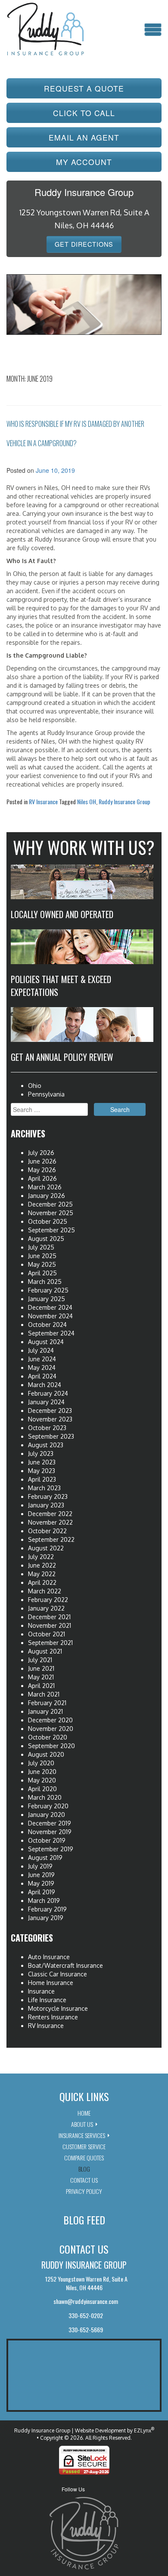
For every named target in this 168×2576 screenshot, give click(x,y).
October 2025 (48, 1221)
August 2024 (46, 1342)
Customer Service (84, 2146)
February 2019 (47, 1909)
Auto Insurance (49, 1957)
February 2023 (48, 1496)
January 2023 (46, 1505)
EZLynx (143, 2431)
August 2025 (46, 1239)
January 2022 (46, 1608)
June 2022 (42, 1565)
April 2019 (42, 1892)
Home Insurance (51, 1983)
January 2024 (46, 1402)
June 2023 (42, 1462)
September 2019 (51, 1849)
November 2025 (51, 1213)
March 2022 (45, 1591)
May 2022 (42, 1574)
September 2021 (50, 1643)
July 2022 (41, 1557)
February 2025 (48, 1290)
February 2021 (47, 1703)
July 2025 (41, 1247)
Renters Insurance (53, 2017)
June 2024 (42, 1359)
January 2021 (45, 1711)
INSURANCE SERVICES (82, 2135)
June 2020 (42, 1772)
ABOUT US (82, 2124)
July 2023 (41, 1453)
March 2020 (45, 1797)
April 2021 (41, 1686)
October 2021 (47, 1634)
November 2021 (50, 1625)
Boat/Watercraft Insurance (65, 1965)
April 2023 (42, 1479)
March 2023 (44, 1488)
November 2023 (50, 1419)
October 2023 (47, 1428)
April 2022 (42, 1582)
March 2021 (44, 1694)
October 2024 (47, 1325)
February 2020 (48, 1806)
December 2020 (50, 1720)
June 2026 (42, 1161)
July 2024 (41, 1350)
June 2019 (41, 1875)
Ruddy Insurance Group (124, 801)
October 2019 (47, 1840)
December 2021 (49, 1617)
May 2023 (42, 1471)
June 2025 (42, 1256)
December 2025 (50, 1204)
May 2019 (41, 1883)
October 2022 (47, 1531)
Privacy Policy (84, 2191)
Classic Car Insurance (58, 1974)
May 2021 (41, 1677)
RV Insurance (43, 801)
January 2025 (47, 1299)
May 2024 (42, 1368)
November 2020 (51, 1729)
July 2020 (41, 1763)
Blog (84, 2169)
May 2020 (42, 1780)
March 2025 (45, 1282)
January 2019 (46, 1918)
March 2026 (45, 1187)
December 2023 (50, 1411)
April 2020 (42, 1789)
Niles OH (87, 801)
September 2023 (51, 1436)
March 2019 (44, 1901)
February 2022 (48, 1600)
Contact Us (84, 2180)
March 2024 (45, 1385)
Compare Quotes (84, 2158)
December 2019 (50, 1823)
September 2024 (51, 1333)
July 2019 (40, 1866)
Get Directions (84, 244)
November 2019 (50, 1832)
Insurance (41, 1991)
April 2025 (42, 1273)
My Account (84, 162)
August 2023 (46, 1445)
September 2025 (51, 1230)
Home (84, 2113)
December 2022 (50, 1514)
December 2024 (50, 1307)
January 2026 (47, 1196)
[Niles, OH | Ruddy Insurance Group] (45, 28)
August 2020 (46, 1754)
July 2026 (41, 1153)
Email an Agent (84, 137)
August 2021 (45, 1651)
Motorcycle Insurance (58, 2008)
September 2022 (51, 1539)
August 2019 (45, 1858)
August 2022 (46, 1548)
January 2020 (47, 1815)
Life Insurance (47, 2000)
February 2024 (48, 1393)
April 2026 (42, 1178)
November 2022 (50, 1522)
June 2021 (41, 1668)
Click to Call (84, 113)
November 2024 (50, 1316)
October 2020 (48, 1737)
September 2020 (51, 1746)
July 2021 (40, 1660)
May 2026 (42, 1170)
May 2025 (42, 1264)
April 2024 (42, 1376)
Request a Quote (84, 88)
